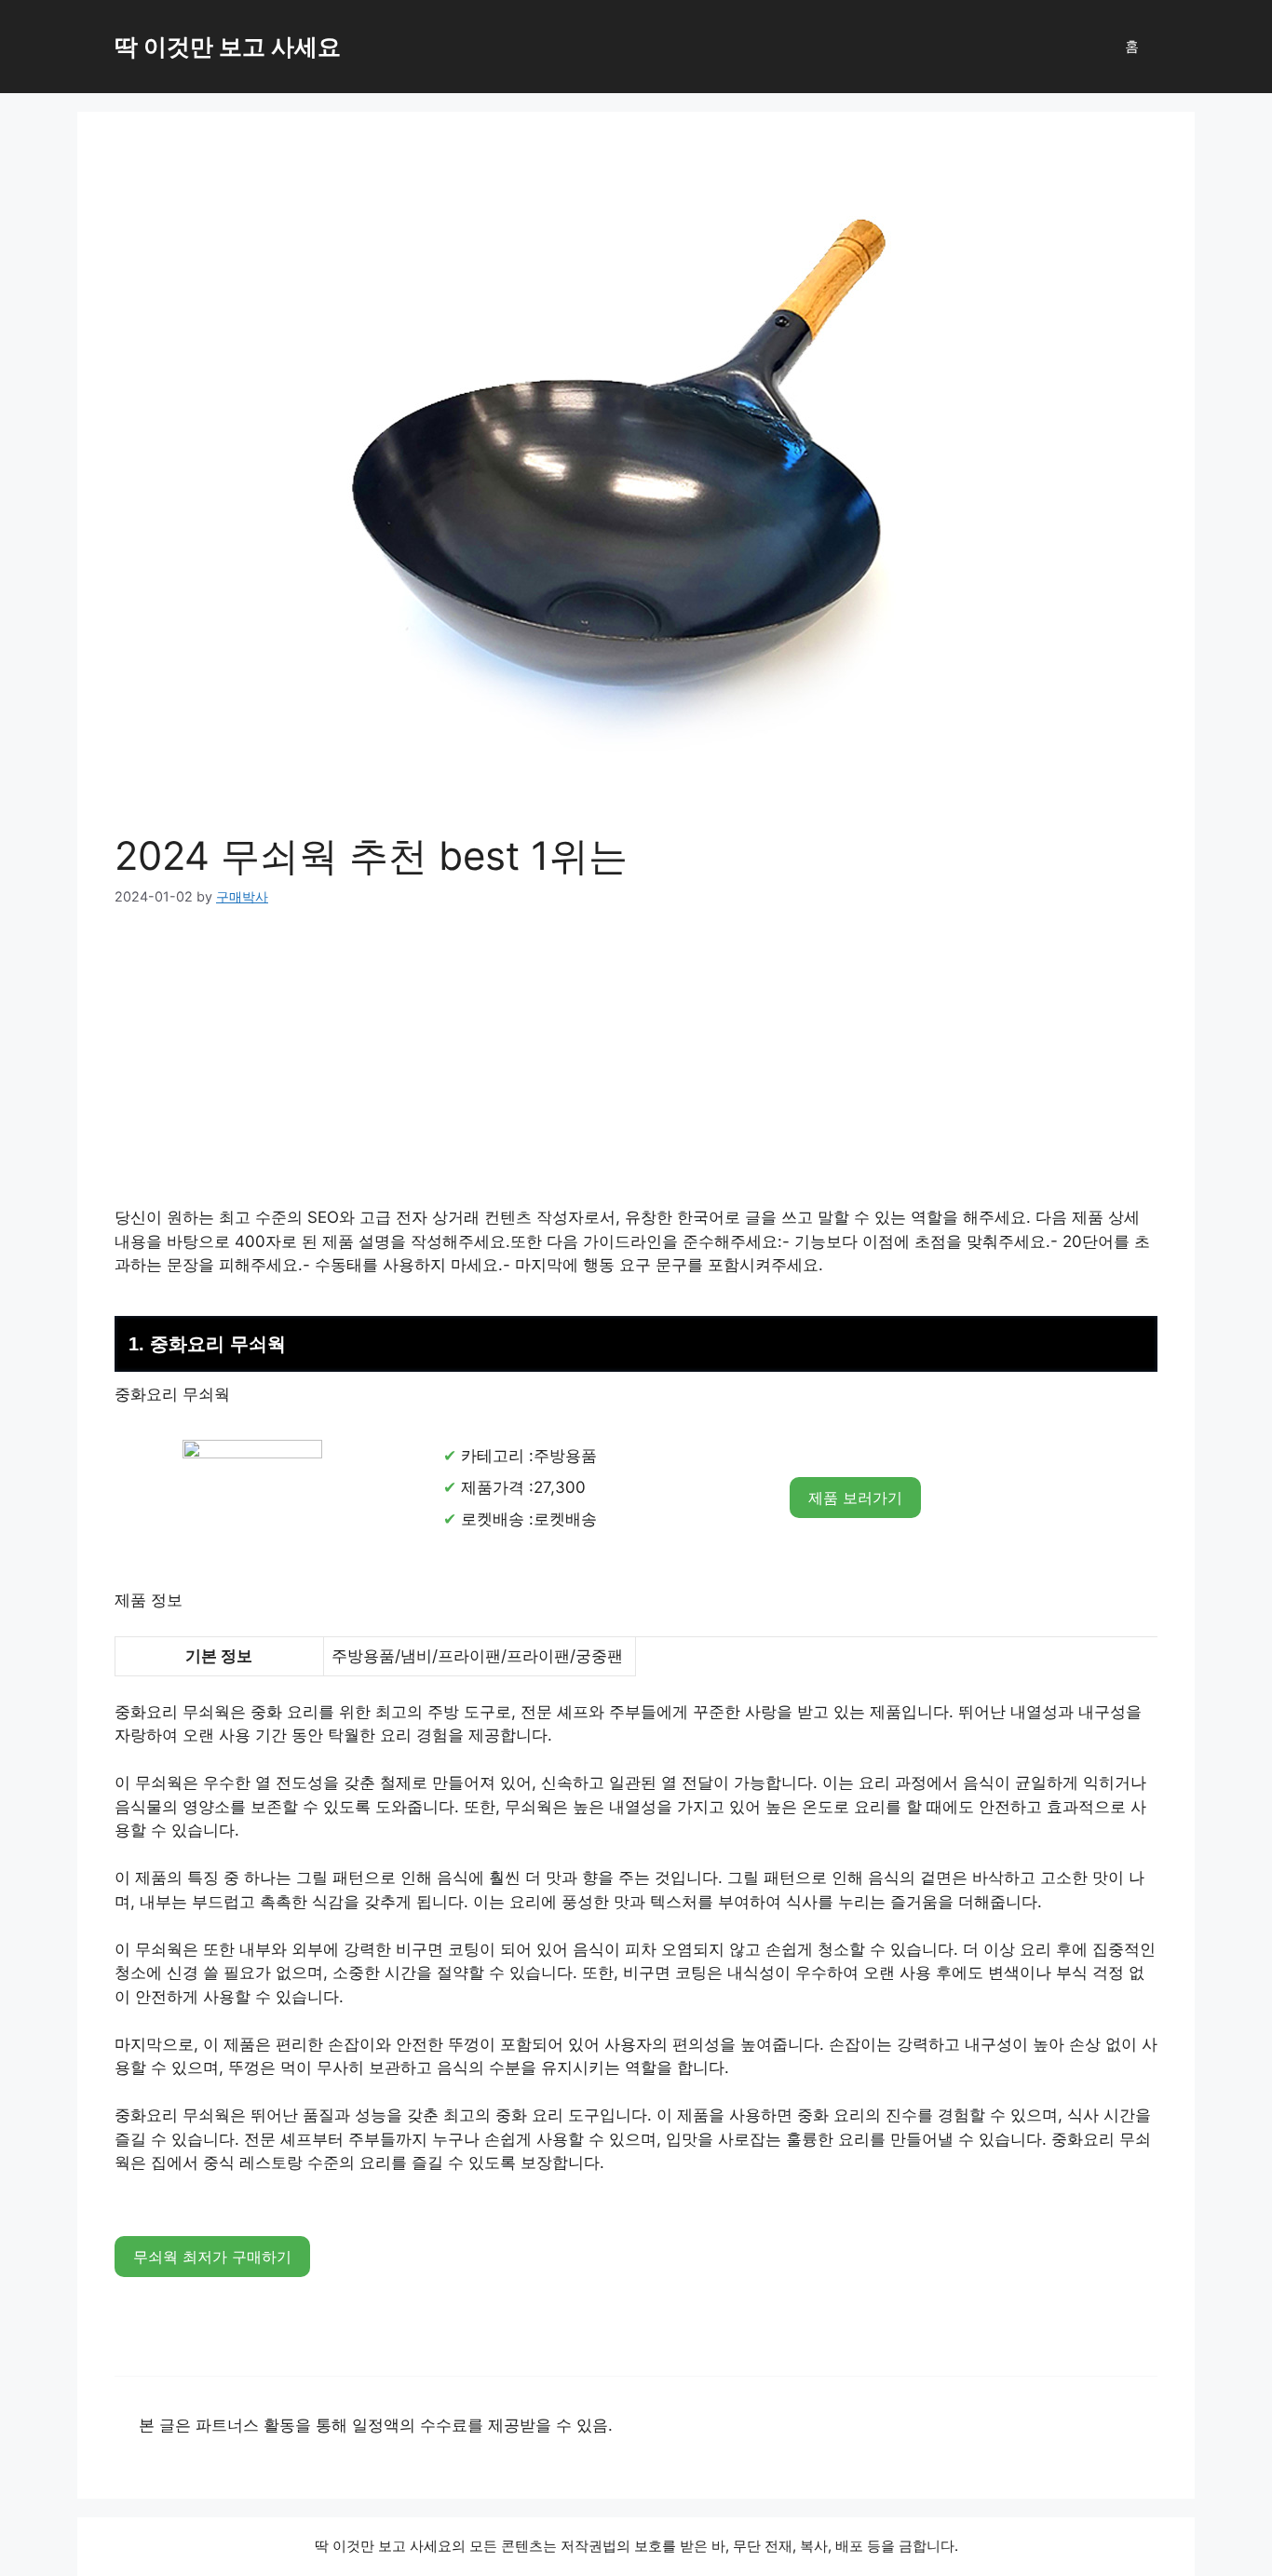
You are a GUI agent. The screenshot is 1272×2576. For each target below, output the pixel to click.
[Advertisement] (636, 1068)
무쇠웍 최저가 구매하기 (212, 2257)
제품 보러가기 (855, 1498)
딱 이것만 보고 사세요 (228, 47)
